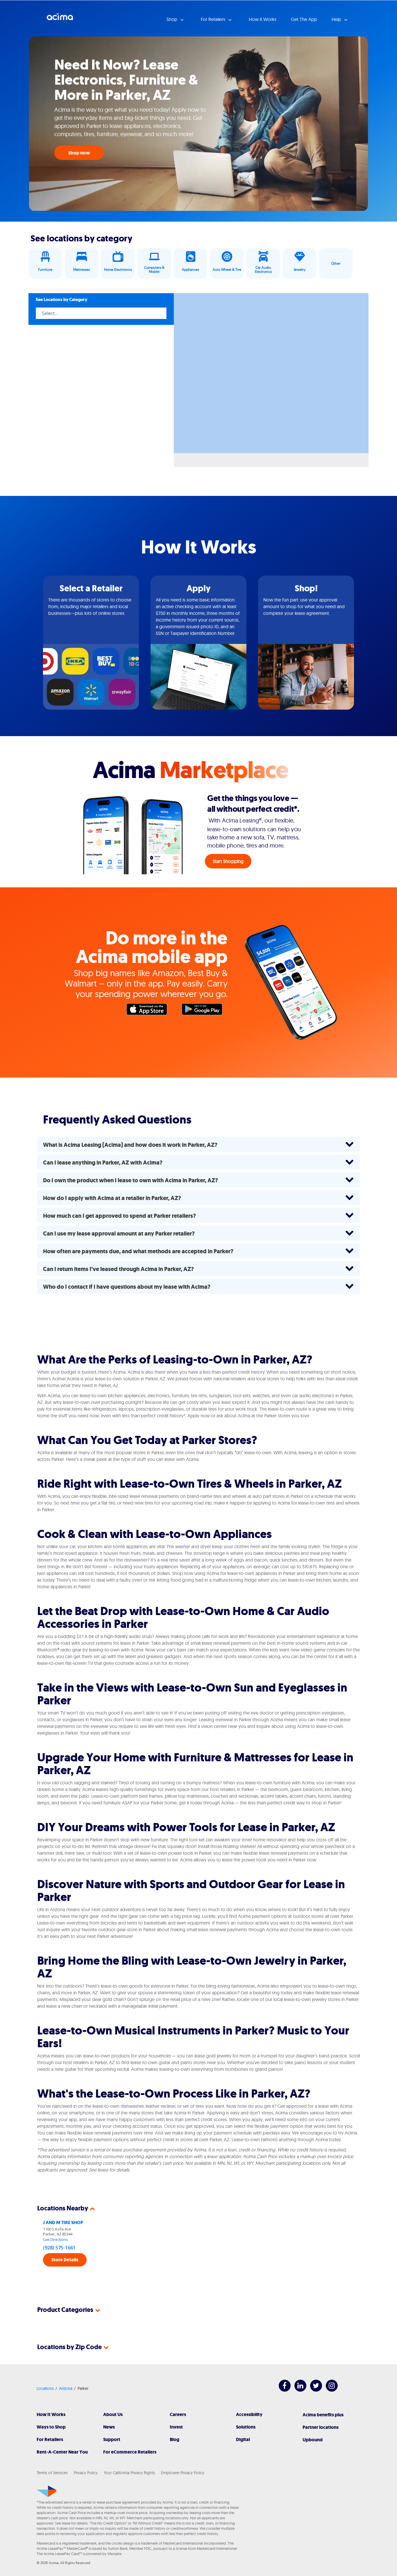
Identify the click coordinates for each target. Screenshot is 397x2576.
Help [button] (337, 19)
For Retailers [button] (214, 19)
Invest (176, 2427)
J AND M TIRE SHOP (63, 2222)
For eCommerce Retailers (130, 2452)
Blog (175, 2439)
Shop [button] (172, 19)
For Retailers (50, 2439)
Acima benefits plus (323, 2415)
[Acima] (47, 2491)
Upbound (313, 2440)
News (109, 2427)
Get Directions (56, 2239)
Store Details (65, 2260)
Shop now (79, 153)
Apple (150, 1011)
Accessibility (249, 2414)
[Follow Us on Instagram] (329, 2390)
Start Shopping (228, 861)
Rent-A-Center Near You (62, 2452)
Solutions (246, 2427)
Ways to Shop (51, 2427)
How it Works (263, 19)
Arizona (66, 2388)
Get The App (304, 19)
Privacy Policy (86, 2473)
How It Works (51, 2414)
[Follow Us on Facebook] (282, 2390)
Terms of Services (52, 2473)
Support (112, 2439)
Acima (60, 19)
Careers (178, 2414)
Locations (45, 2388)
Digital (243, 2439)
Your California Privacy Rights (129, 2473)
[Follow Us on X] (313, 2390)
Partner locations (321, 2427)
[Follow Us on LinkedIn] (297, 2390)
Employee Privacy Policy (183, 2473)
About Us (113, 2414)
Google (205, 1011)
